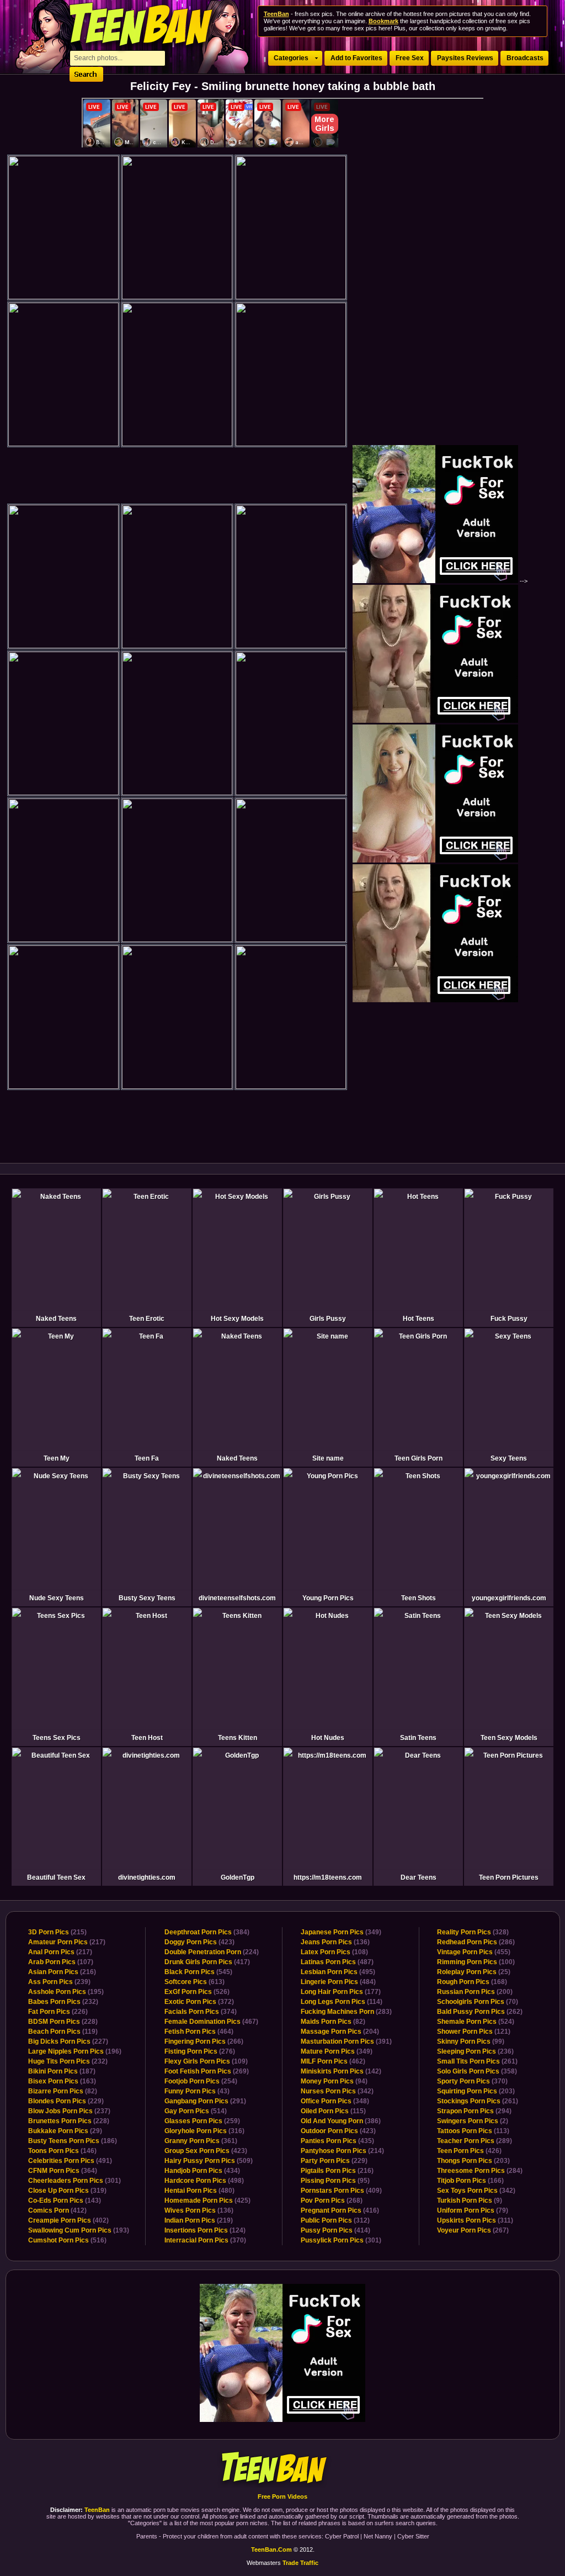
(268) (332, 2201)
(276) (200, 2051)
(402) (68, 2220)
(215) (57, 1932)
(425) (207, 2201)
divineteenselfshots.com (237, 1598)
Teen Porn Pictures (509, 1877)
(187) (62, 2071)
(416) (340, 2210)
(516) (67, 2240)
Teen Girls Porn (419, 1458)
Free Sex (410, 58)
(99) (471, 2041)
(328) (473, 1932)
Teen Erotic (147, 1319)
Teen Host (147, 1738)
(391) (346, 2041)
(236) (475, 2051)
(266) (204, 2041)
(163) (62, 2081)
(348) (335, 2101)
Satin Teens (418, 1738)
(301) (74, 2181)
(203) (476, 2091)
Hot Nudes (328, 1738)
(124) (205, 2230)
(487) (337, 1962)
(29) (65, 2131)
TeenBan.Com (271, 2549)
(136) (199, 2210)
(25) (474, 1972)
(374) (201, 2012)
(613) (194, 1982)
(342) (337, 2091)
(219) (199, 2220)
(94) (334, 2081)
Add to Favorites (356, 58)
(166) (470, 2181)
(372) (199, 2002)
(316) (204, 2131)
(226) (58, 2012)
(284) (480, 2171)
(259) (202, 2121)
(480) (199, 2191)
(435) (337, 2141)
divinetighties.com (147, 1877)
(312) (335, 2220)
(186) (73, 2141)
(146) (62, 2151)
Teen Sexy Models (509, 1738)
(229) (66, 2101)
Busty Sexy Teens (147, 1598)
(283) (346, 2012)
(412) (57, 2210)
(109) (206, 2061)
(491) (70, 2161)
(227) (68, 2041)
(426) (469, 2151)
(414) (335, 2230)
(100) (476, 1962)
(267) (473, 2230)
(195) (66, 1992)
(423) (199, 1942)
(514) (196, 2111)
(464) (199, 2032)
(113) (473, 2131)
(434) (202, 2171)
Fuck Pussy (509, 1319)
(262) (480, 2012)
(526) (197, 1992)
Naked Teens (56, 1319)
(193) (79, 2230)
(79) (473, 2210)
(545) (198, 1972)
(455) (474, 1952)
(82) (63, 2091)
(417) (207, 1962)
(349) (341, 1932)
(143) (65, 2201)
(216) (62, 1972)
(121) (474, 2032)
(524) (476, 2022)
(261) (477, 2061)
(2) (473, 2121)
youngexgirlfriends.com (509, 1598)
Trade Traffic (300, 2563)
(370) (205, 2240)
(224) (212, 1952)
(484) (338, 1982)
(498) (204, 2181)
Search (86, 74)
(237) (69, 2111)
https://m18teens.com (328, 1877)
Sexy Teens (509, 1458)
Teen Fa (147, 1458)
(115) (333, 2111)
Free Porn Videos (282, 2496)
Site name (328, 1458)
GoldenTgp (238, 1877)
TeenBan (283, 2469)
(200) (475, 1992)
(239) (59, 1982)
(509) (209, 2161)
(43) (197, 2091)
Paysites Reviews (465, 58)
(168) (472, 1982)
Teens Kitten (238, 1738)
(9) (470, 2201)
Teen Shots (419, 1598)
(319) (67, 2191)
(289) (475, 2141)
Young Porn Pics (328, 1598)
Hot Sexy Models (237, 1319)
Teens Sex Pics (57, 1738)
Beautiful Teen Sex (56, 1877)
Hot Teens (419, 1319)
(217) (67, 1942)
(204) (340, 2032)
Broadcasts (525, 58)
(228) (63, 2022)
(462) (333, 2061)
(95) (335, 2181)
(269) (207, 2071)
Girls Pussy (328, 1319)
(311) (475, 2220)
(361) (201, 2141)
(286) (476, 1942)
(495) (338, 1972)
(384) (207, 1932)
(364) (63, 2171)
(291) (205, 2101)
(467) (211, 2022)
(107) (61, 1962)
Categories (291, 58)
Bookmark (383, 21)
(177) (341, 1992)
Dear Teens (419, 1877)
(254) (201, 2081)
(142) (341, 2071)
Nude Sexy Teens (57, 1598)
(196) (75, 2051)
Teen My (57, 1458)
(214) (342, 2151)
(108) (334, 1952)
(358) (477, 2071)
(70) (478, 2002)
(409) (341, 2191)
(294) (474, 2111)
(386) (341, 2121)
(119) (63, 2032)
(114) (342, 2002)
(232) (63, 2002)
